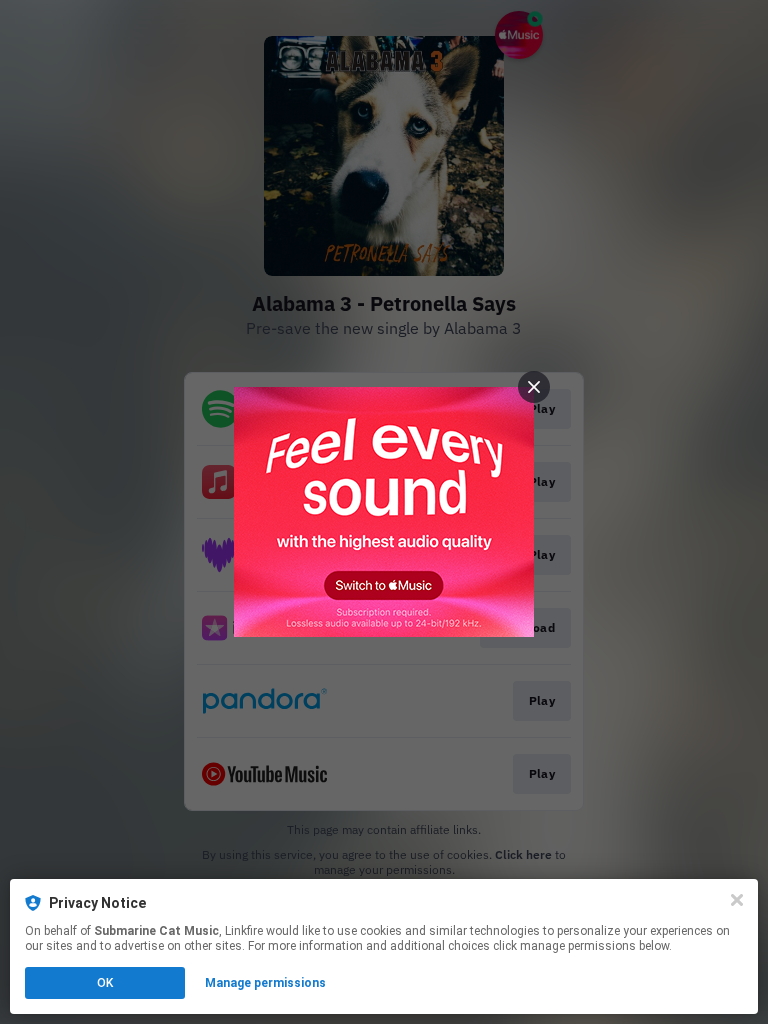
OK (105, 983)
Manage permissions (265, 983)
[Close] (737, 900)
